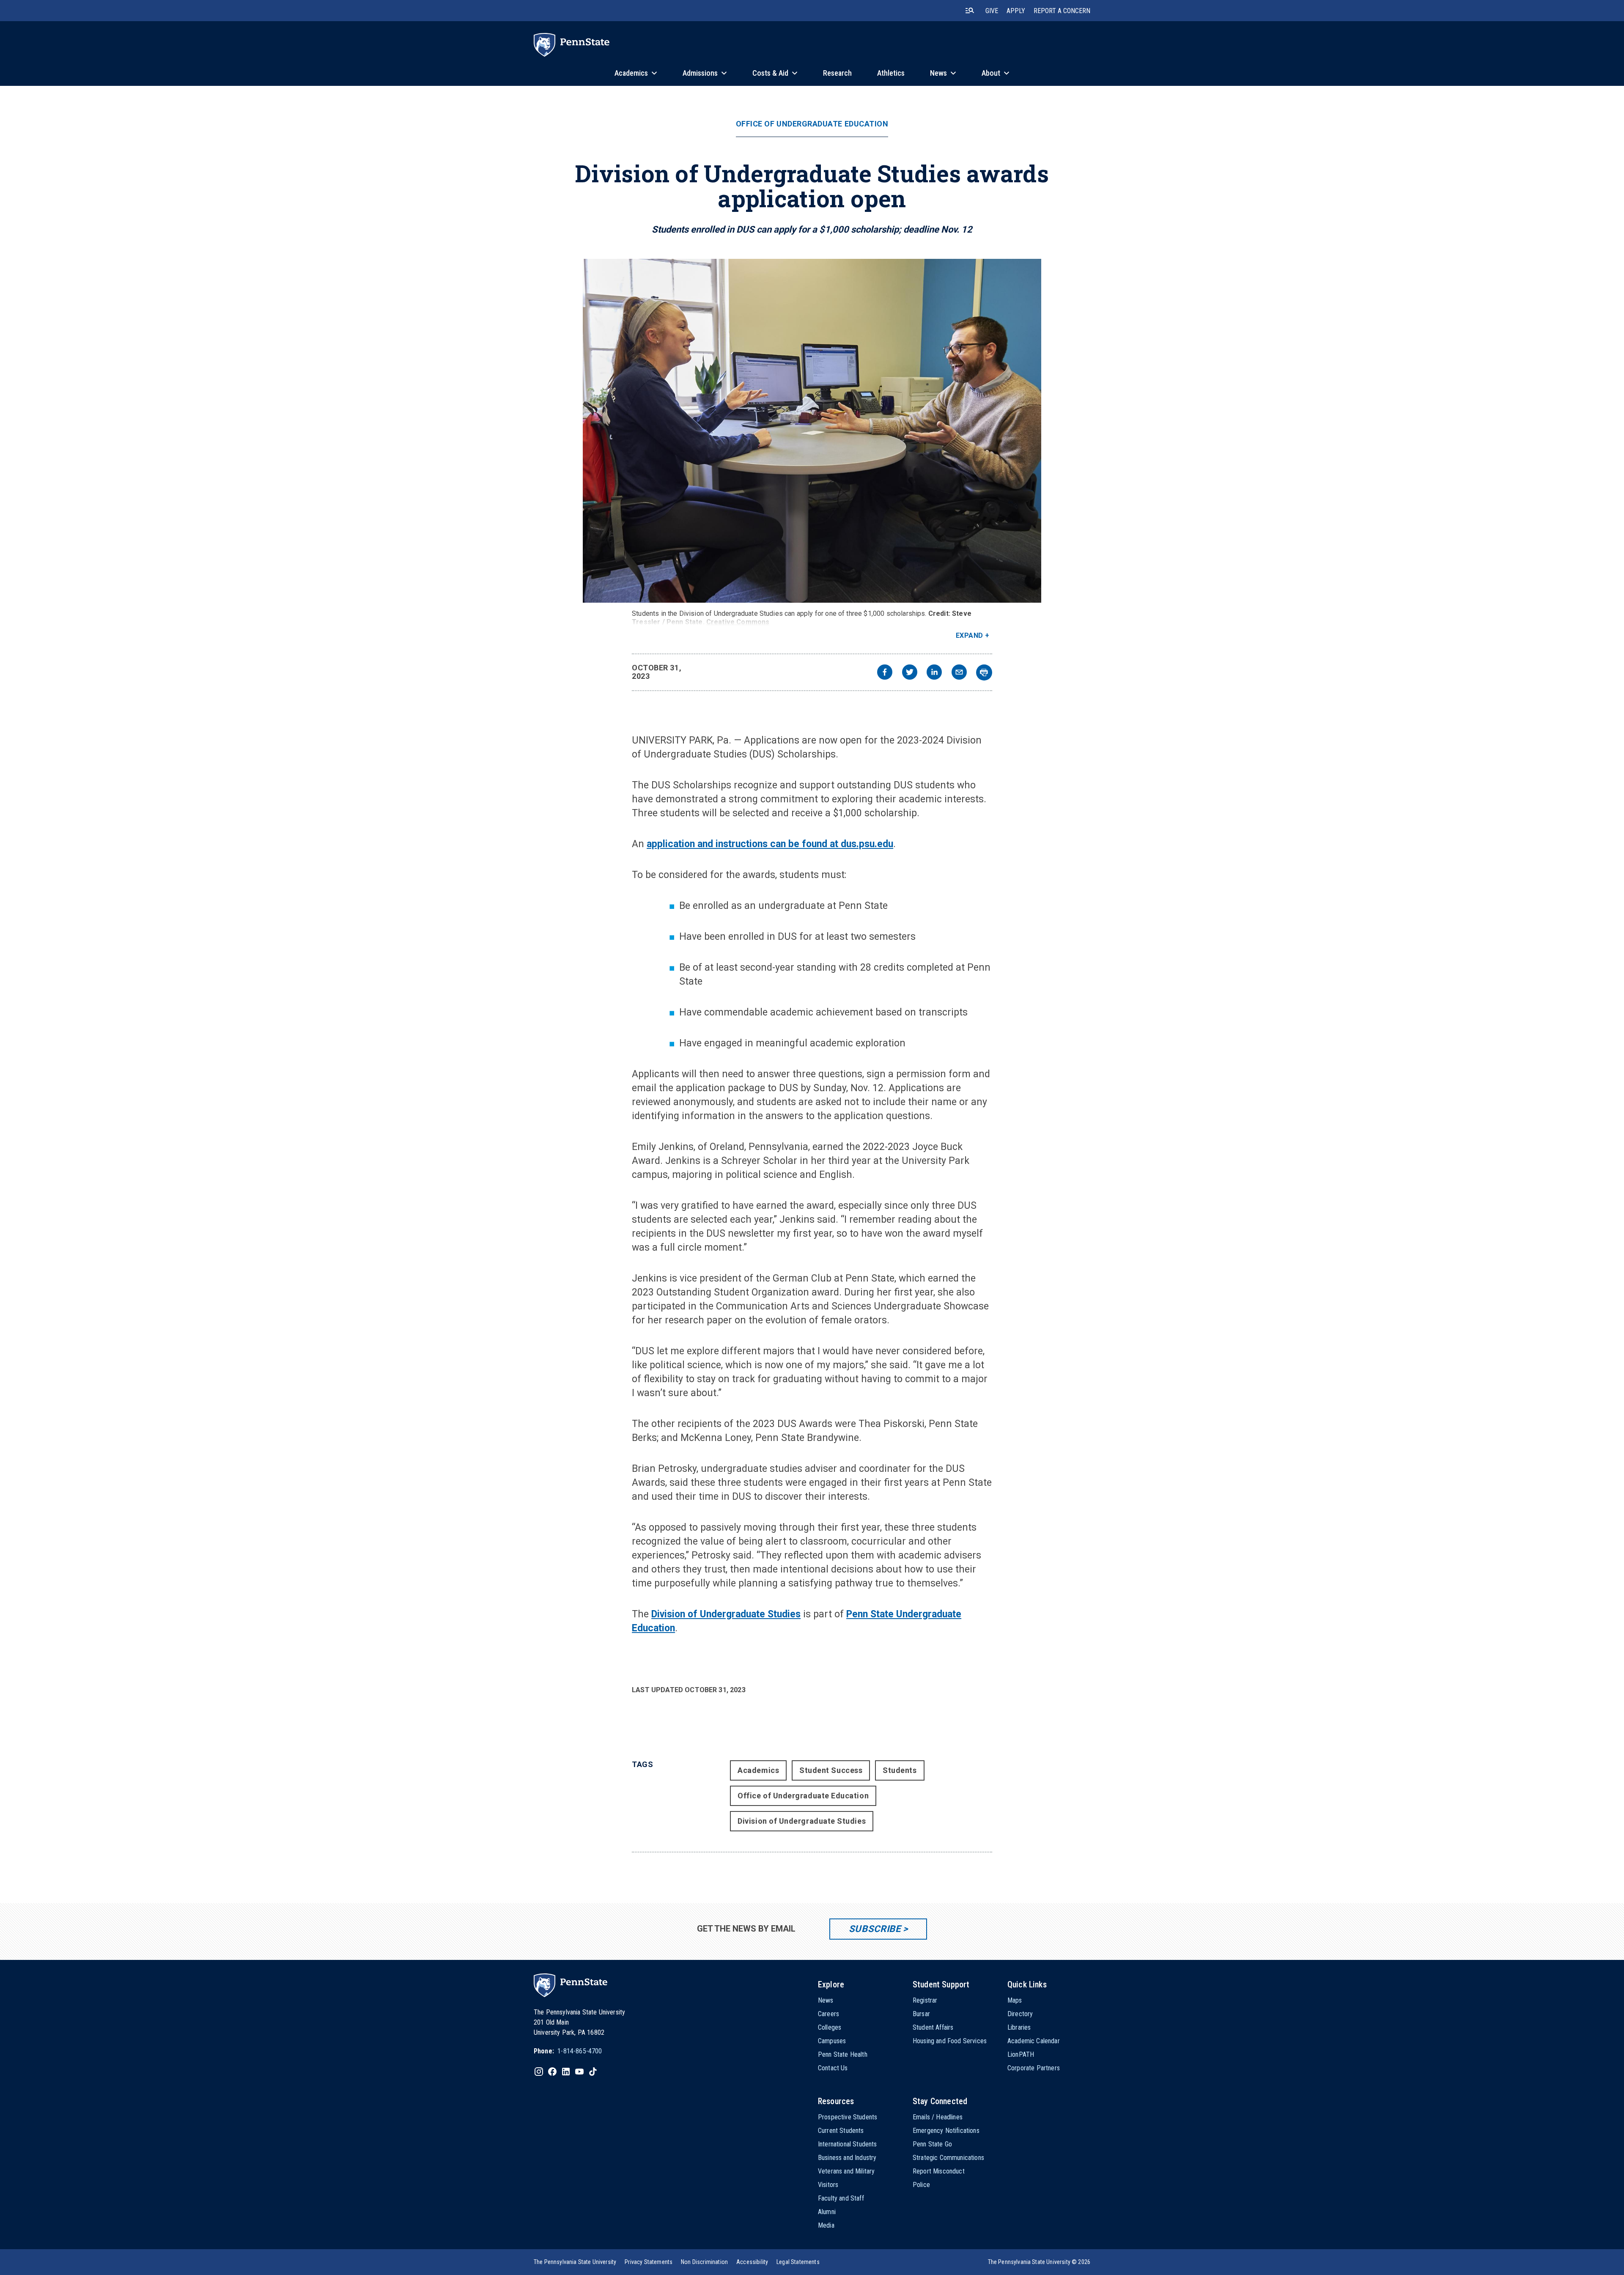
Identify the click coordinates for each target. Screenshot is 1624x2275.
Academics (758, 1770)
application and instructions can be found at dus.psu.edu (770, 844)
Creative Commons (738, 622)
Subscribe (875, 1929)
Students (900, 1770)
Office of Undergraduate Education (812, 124)
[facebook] (885, 673)
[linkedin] (934, 673)
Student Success (831, 1770)
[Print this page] (984, 672)
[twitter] (910, 673)
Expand (970, 635)
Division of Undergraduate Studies (726, 1614)
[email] (959, 673)
